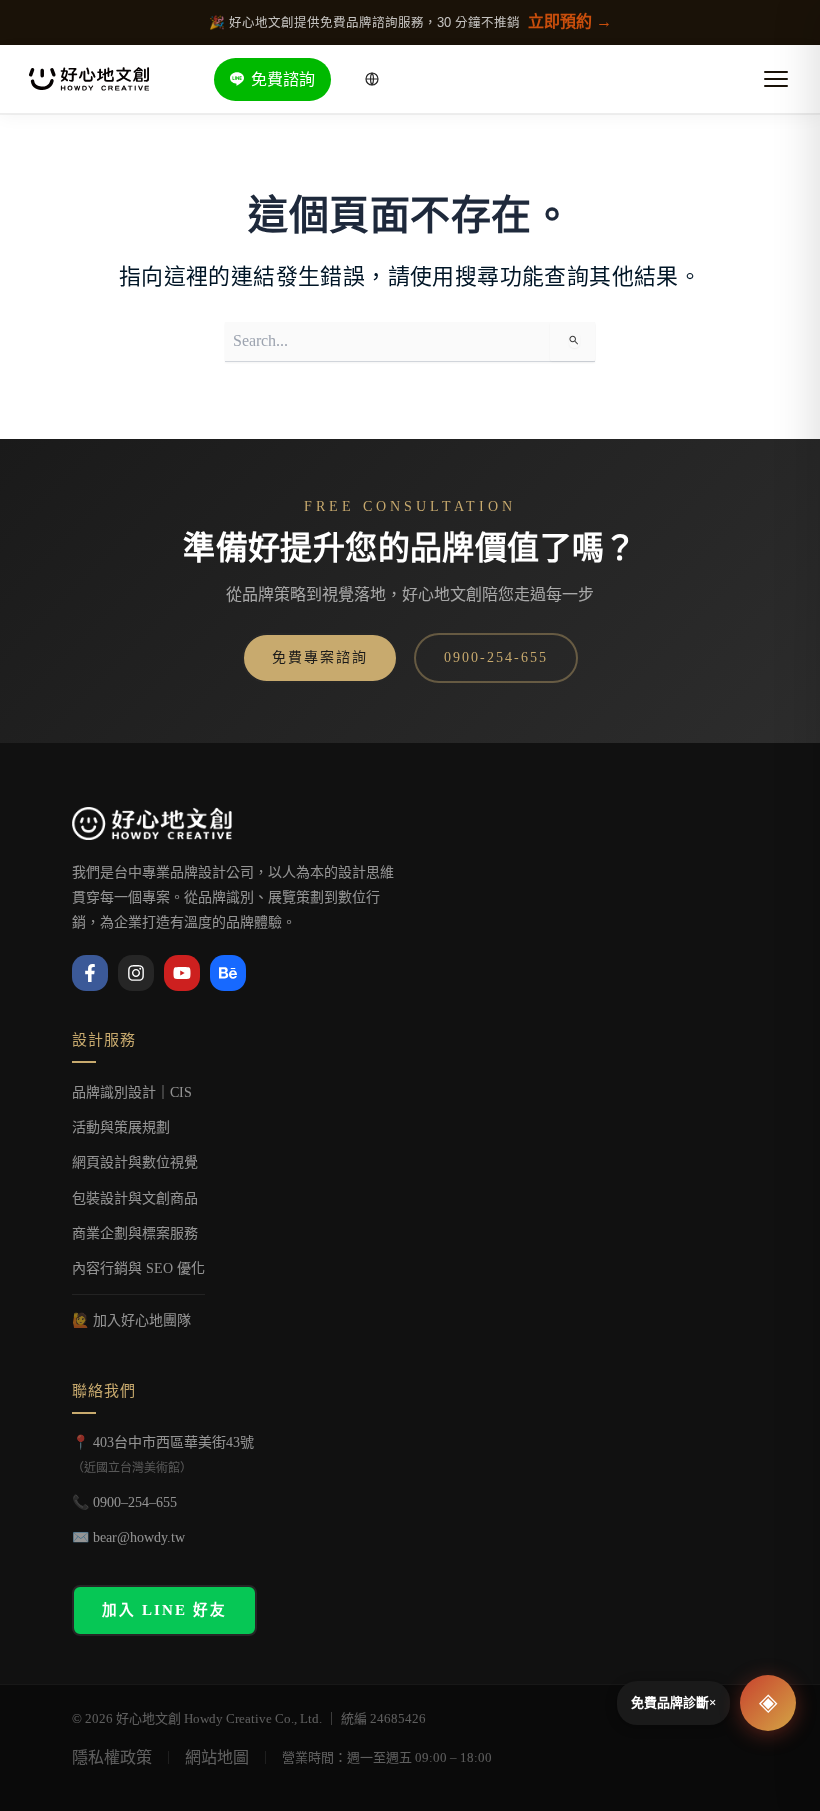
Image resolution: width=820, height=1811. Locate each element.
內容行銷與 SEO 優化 (138, 1268)
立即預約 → (570, 21)
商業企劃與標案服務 (135, 1233)
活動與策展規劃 (121, 1127)
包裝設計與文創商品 (135, 1198)
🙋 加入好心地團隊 (131, 1320)
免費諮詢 (283, 79)
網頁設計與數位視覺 (135, 1162)
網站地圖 (217, 1757)
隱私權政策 (112, 1757)
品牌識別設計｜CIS (132, 1092)
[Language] (372, 79)
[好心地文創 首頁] (89, 79)
